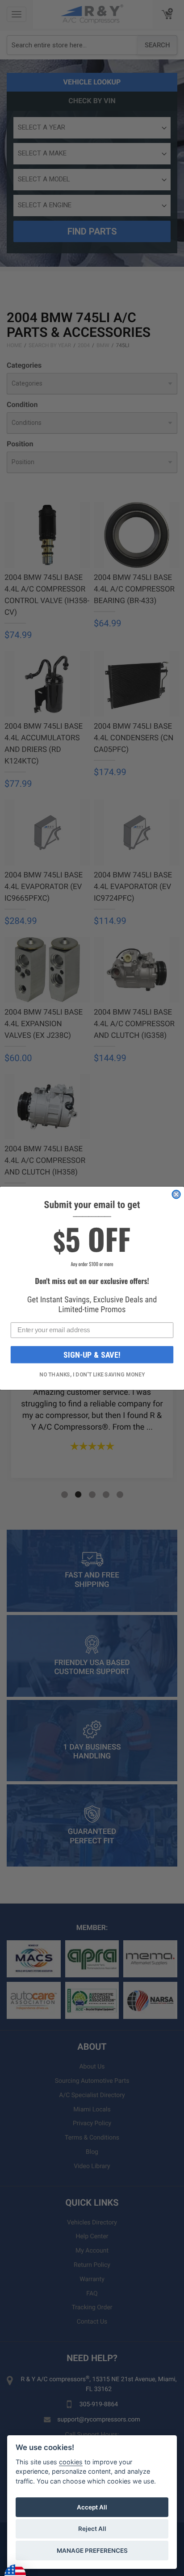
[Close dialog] (176, 1194)
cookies (71, 2462)
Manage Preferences (92, 2551)
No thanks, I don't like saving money (92, 1374)
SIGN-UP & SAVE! (92, 1355)
